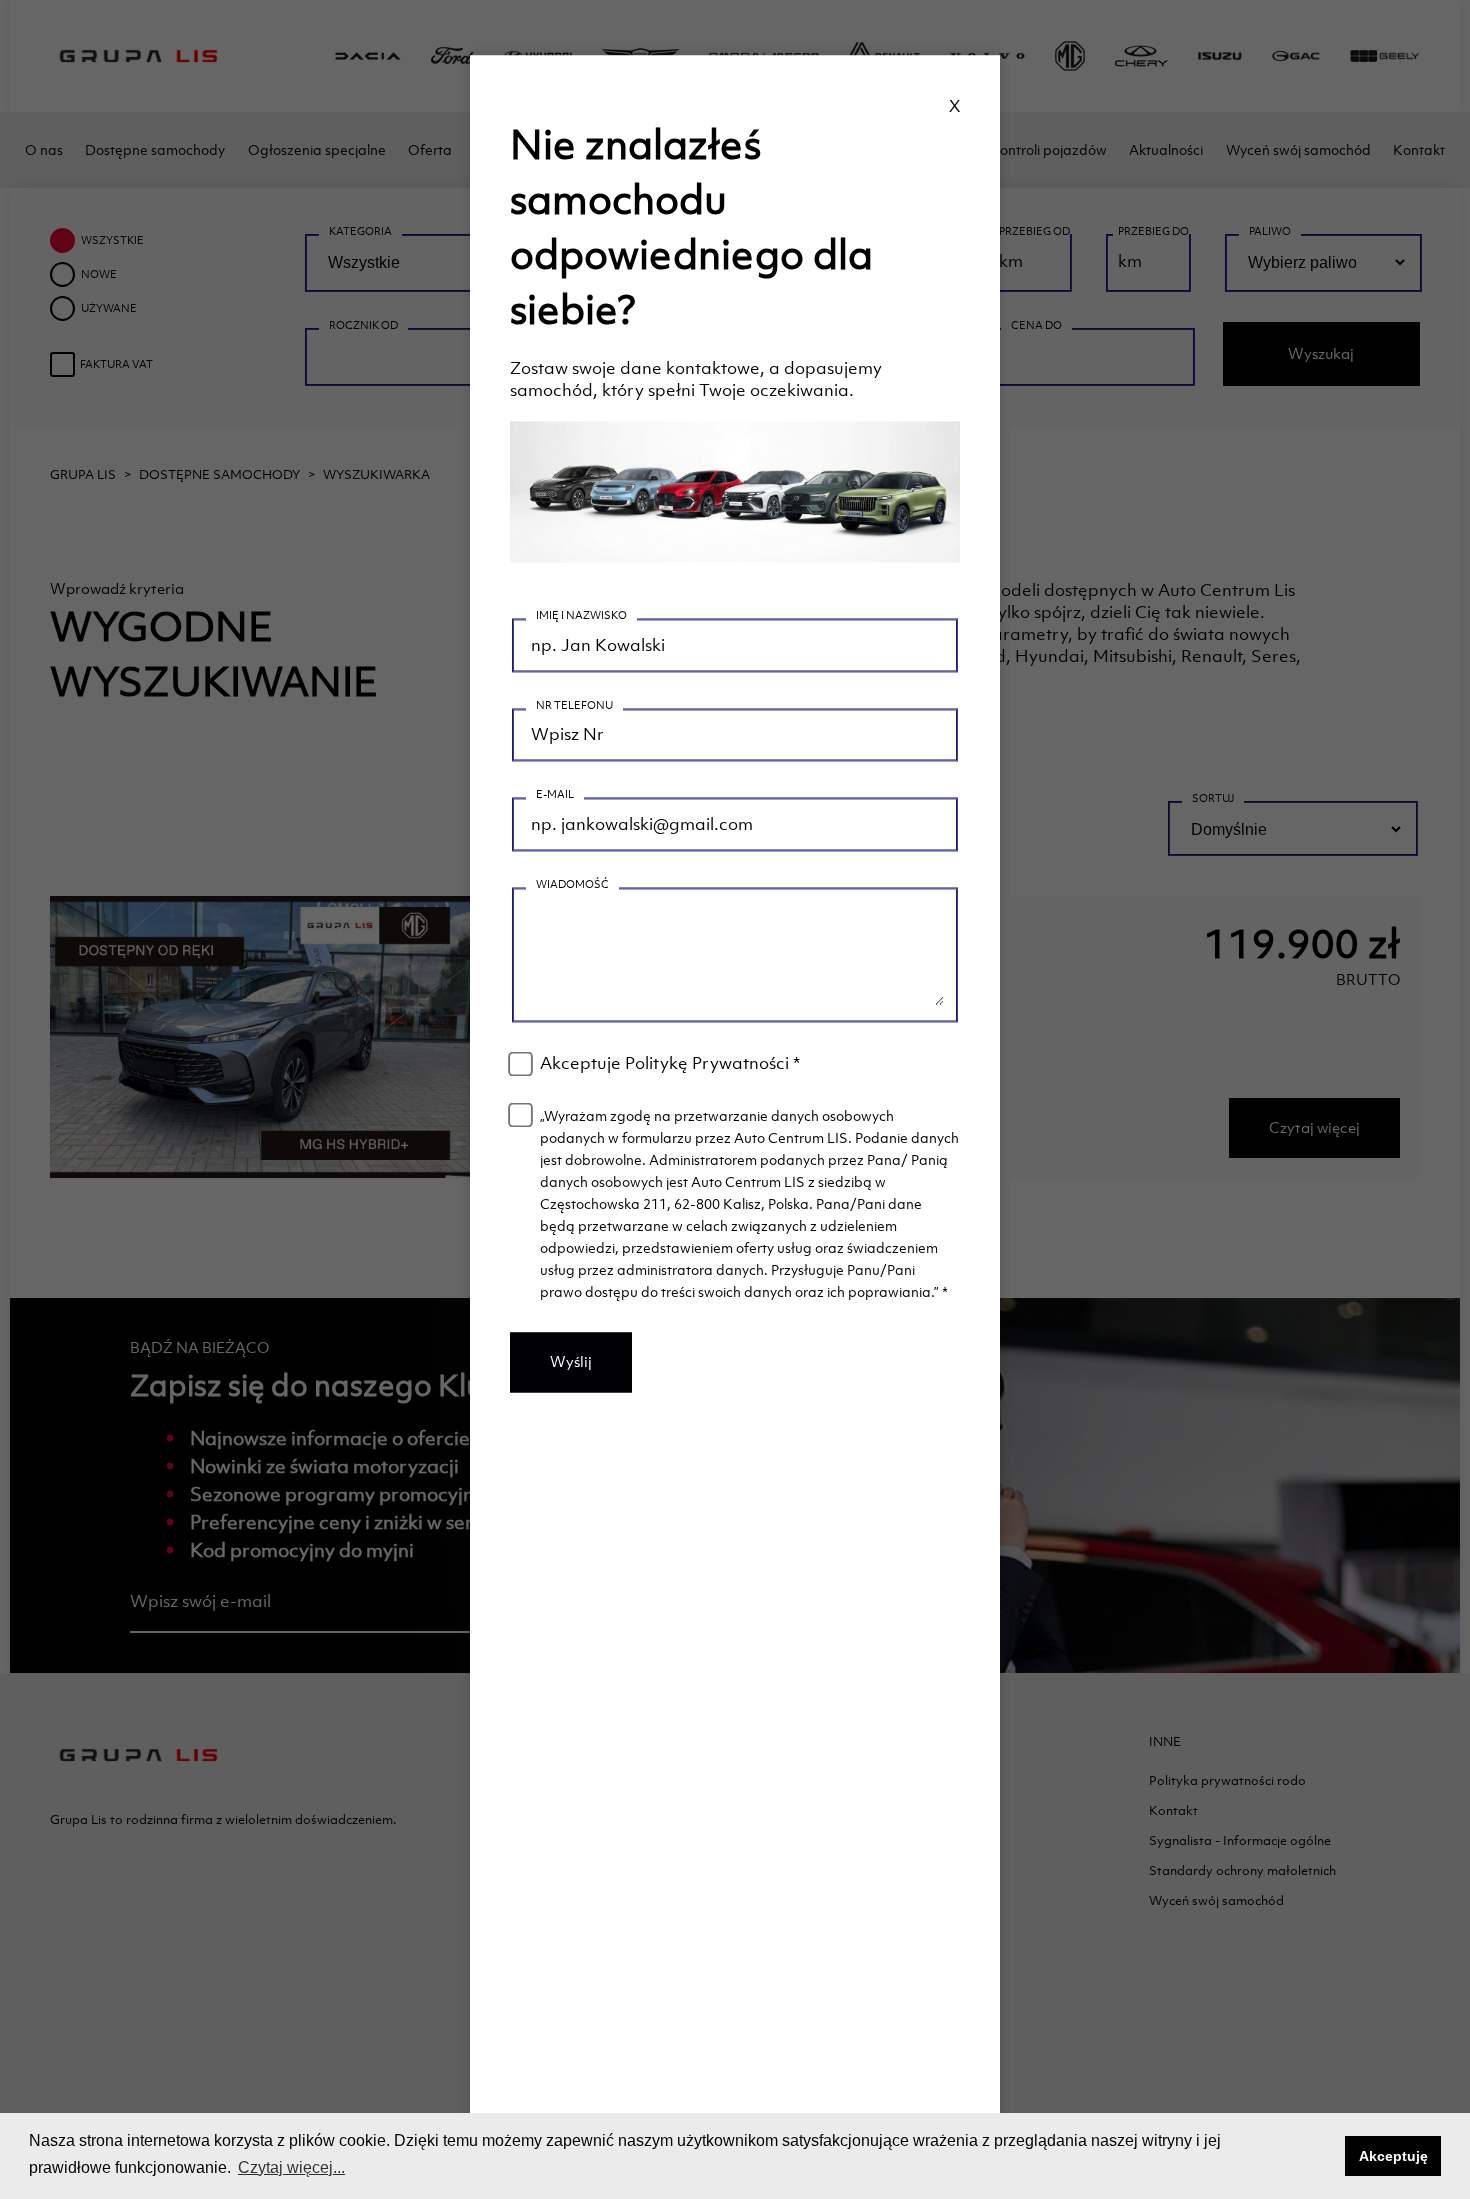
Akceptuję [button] (1393, 2156)
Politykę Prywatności (707, 1064)
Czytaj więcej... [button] (291, 2167)
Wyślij (571, 1362)
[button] (1324, 2156)
